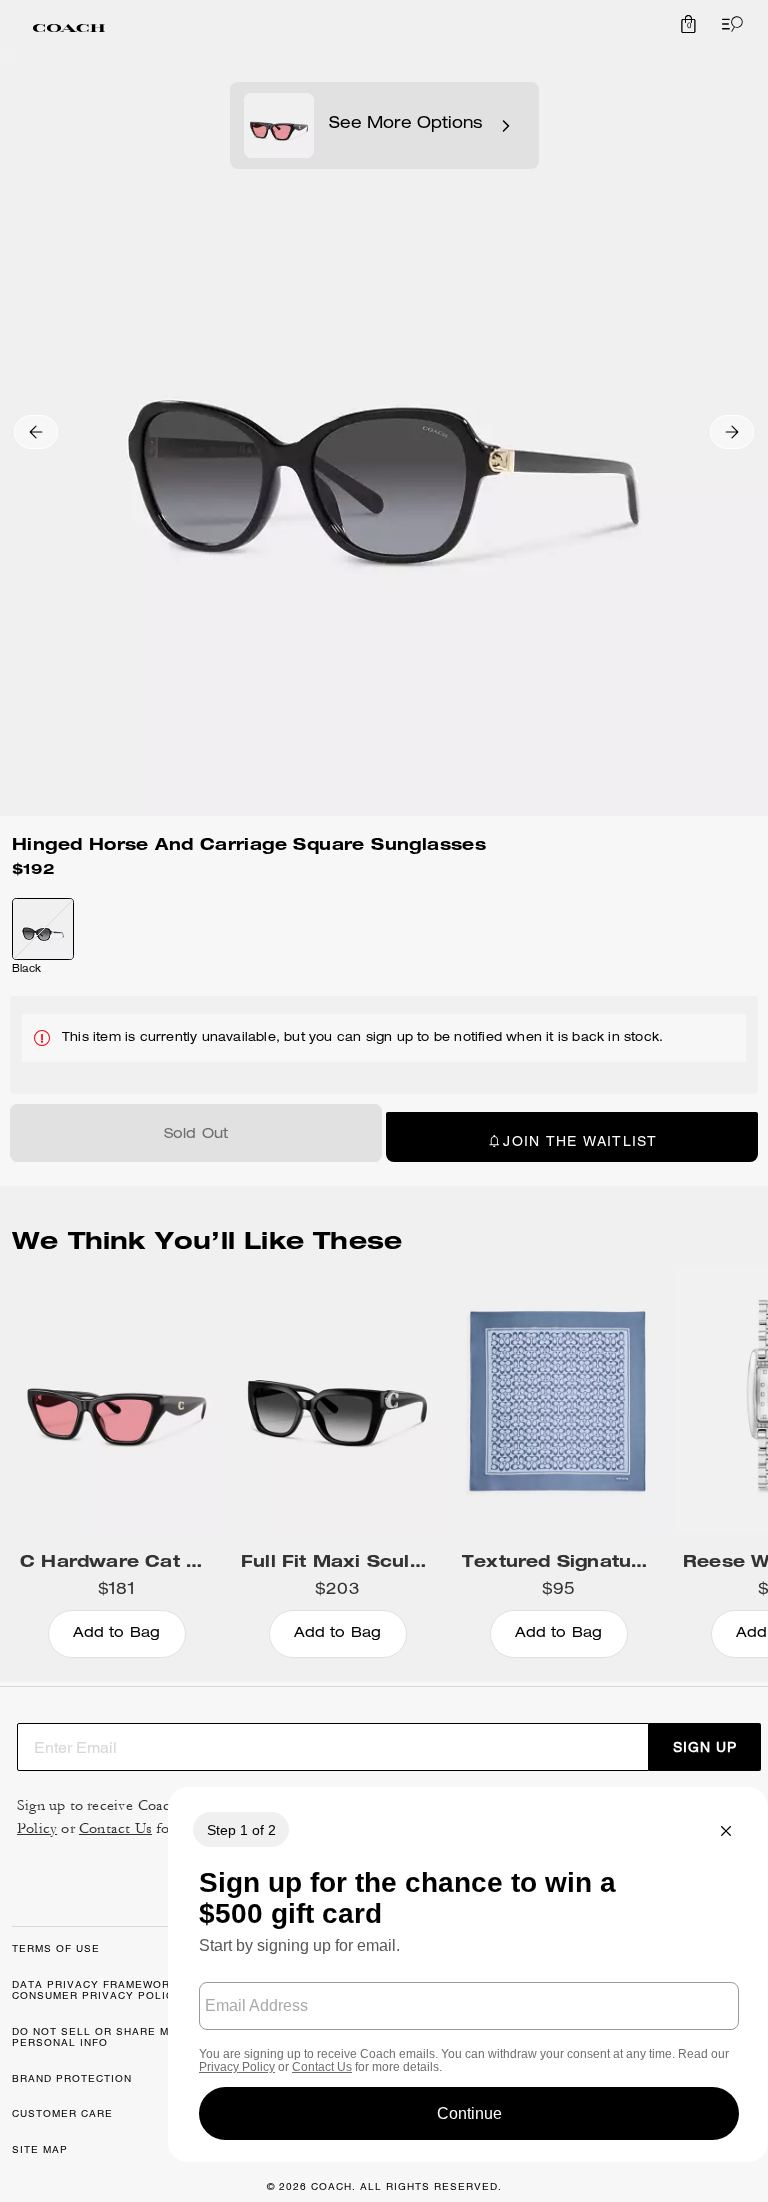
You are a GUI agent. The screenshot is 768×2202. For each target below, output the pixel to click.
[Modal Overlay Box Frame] (468, 1974)
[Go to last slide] (36, 432)
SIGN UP (705, 1747)
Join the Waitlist (580, 1141)
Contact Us (115, 1828)
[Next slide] (732, 432)
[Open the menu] (728, 24)
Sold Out (196, 1135)
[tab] (69, 28)
